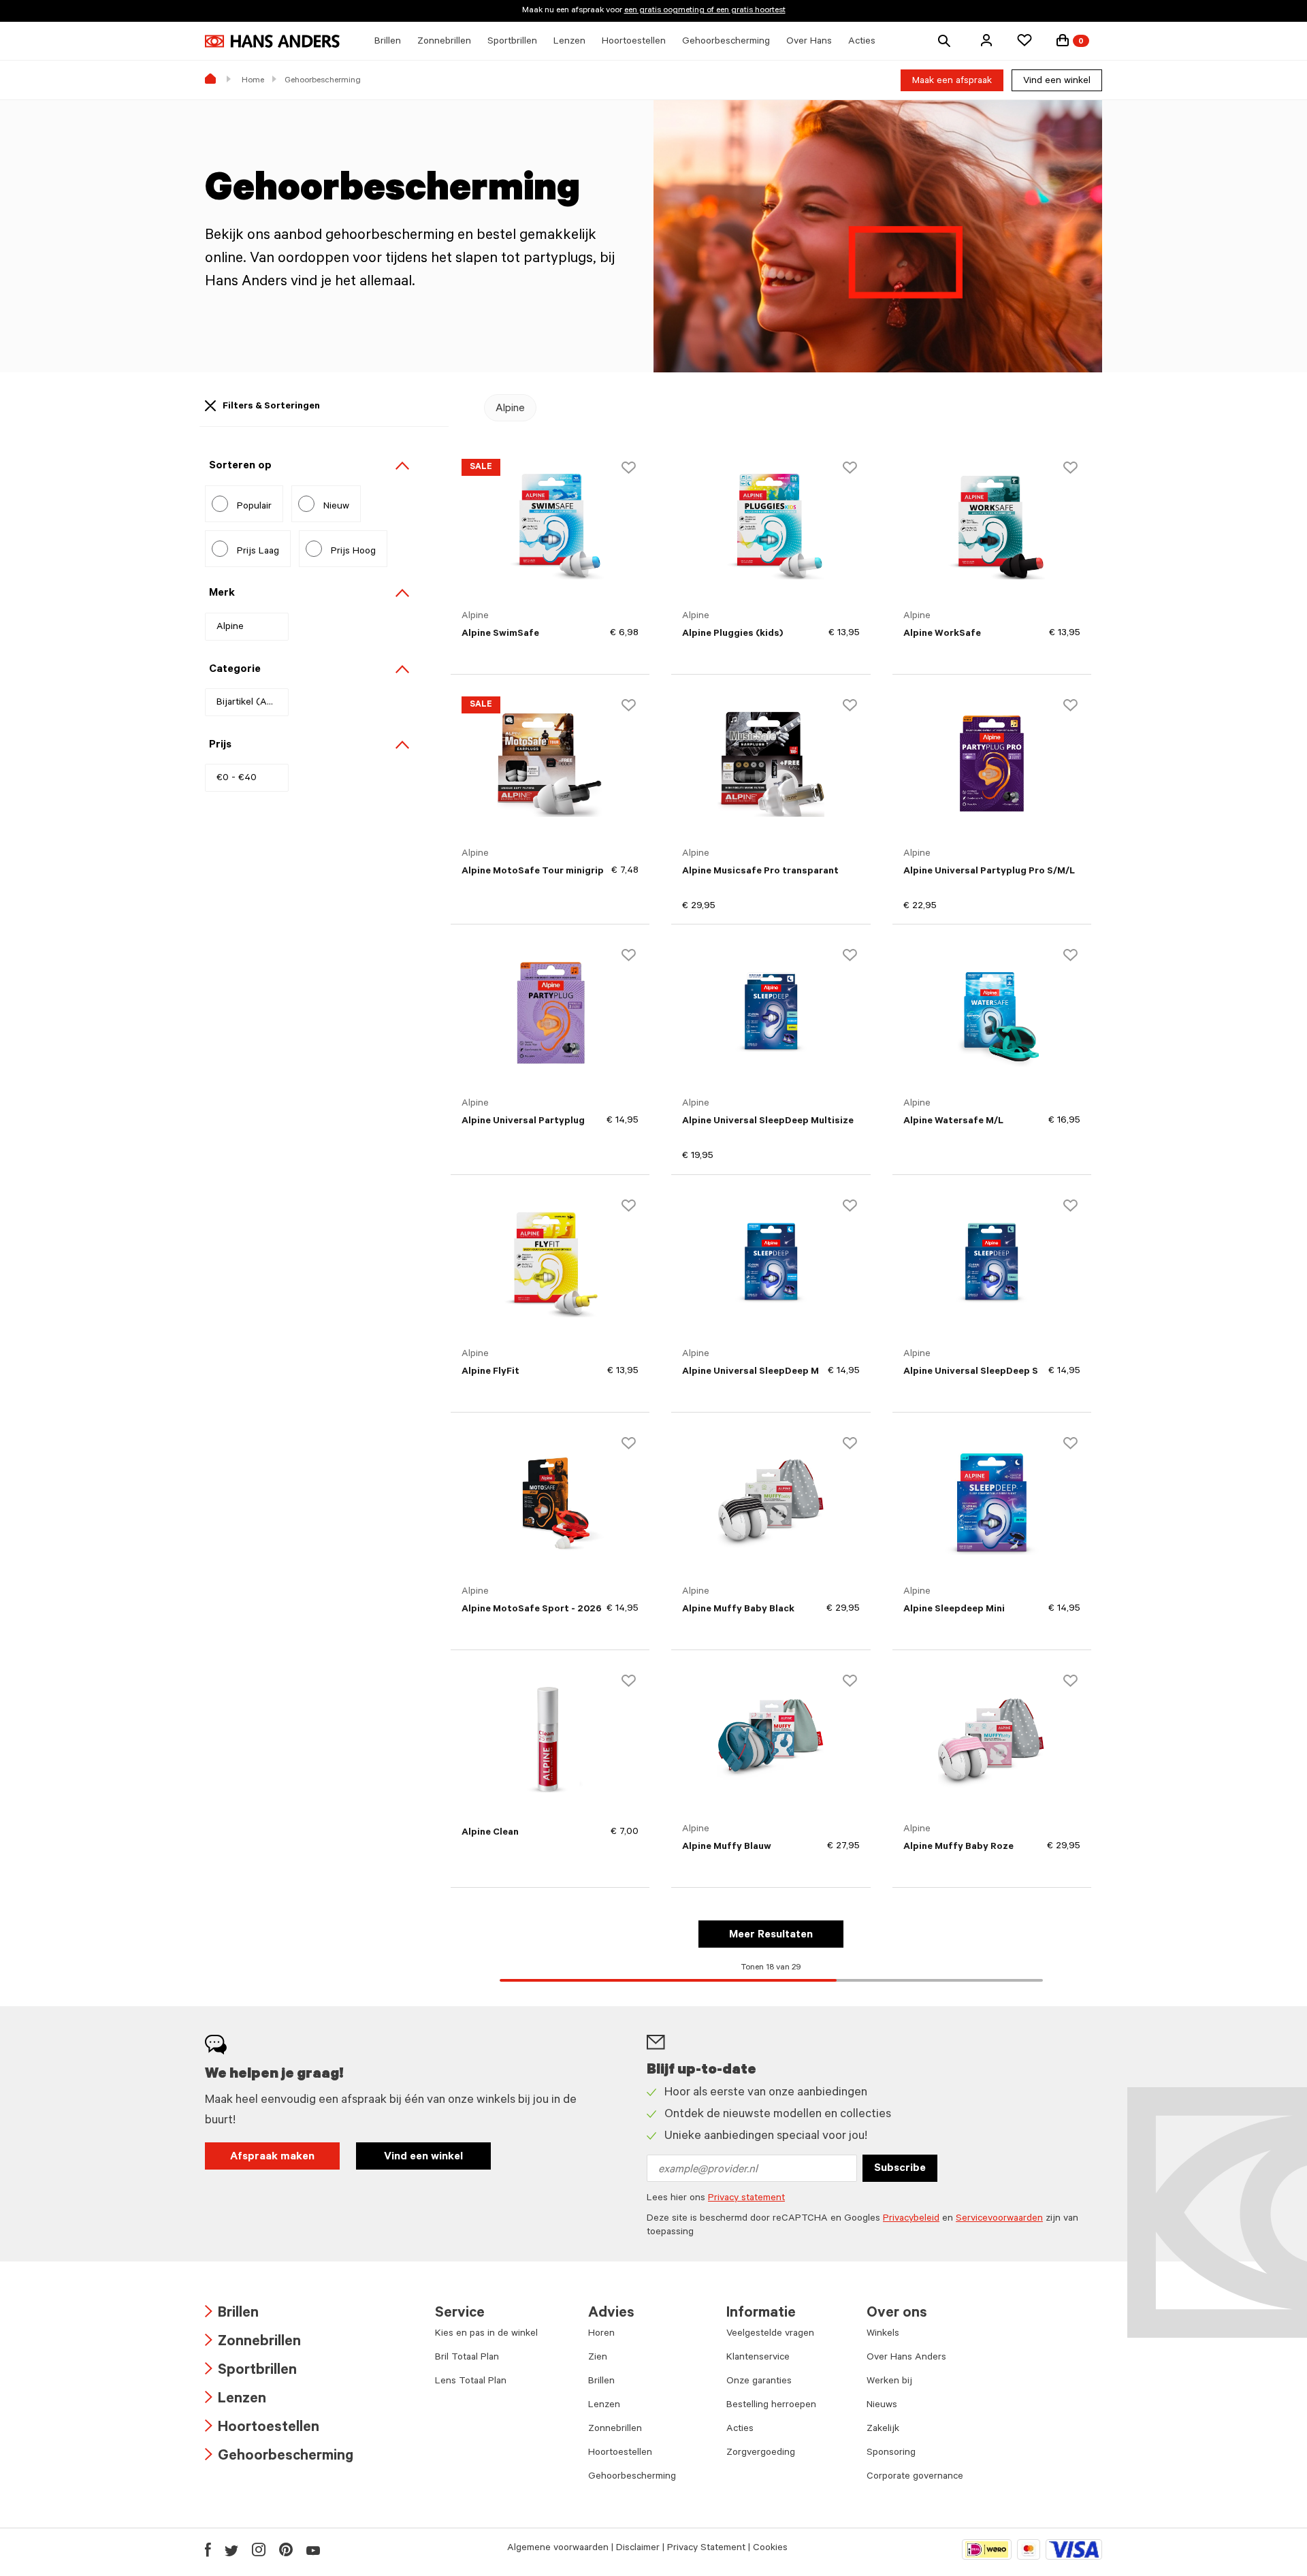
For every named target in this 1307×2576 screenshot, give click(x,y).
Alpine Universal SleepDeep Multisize (768, 1122)
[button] (986, 40)
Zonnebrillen (253, 2343)
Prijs (220, 745)
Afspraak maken (272, 2157)
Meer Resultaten (771, 1935)
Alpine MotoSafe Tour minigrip (533, 872)
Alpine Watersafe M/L (953, 1122)
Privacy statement (746, 2199)
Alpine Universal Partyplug (523, 1122)
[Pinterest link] (286, 2549)
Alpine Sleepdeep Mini (954, 1610)
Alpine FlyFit (490, 1372)
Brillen (232, 2314)
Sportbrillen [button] (512, 42)
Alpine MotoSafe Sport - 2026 (532, 1610)
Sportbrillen (251, 2371)
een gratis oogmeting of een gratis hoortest (705, 11)
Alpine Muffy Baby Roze (958, 1848)
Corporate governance (915, 2477)
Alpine (510, 409)
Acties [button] (862, 42)
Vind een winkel (1057, 82)
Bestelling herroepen (771, 2406)
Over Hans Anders (906, 2358)
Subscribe (900, 2169)
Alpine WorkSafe (942, 634)
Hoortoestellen (262, 2429)
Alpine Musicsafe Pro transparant (760, 872)
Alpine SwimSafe (500, 634)
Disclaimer (638, 2549)
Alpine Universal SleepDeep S (971, 1372)
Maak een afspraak (952, 82)
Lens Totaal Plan (471, 2382)
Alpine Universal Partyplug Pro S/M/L (989, 872)
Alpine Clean (490, 1833)
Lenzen (236, 2400)
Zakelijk (883, 2430)
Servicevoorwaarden (999, 2219)
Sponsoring (891, 2453)
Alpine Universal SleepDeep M (751, 1372)
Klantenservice (758, 2358)
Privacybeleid (911, 2219)
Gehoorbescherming (279, 2457)
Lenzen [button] (569, 42)
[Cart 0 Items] (1063, 40)
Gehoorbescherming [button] (726, 42)
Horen (601, 2334)
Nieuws (882, 2406)
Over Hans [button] (809, 42)
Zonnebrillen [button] (444, 42)
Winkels (883, 2334)
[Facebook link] (208, 2549)
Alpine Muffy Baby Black (738, 1610)
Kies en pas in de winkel (486, 2334)
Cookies (770, 2549)
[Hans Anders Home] (272, 41)
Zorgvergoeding (761, 2453)
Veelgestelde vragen (770, 2334)
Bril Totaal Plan (467, 2358)
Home (253, 81)
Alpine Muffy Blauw (727, 1848)
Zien (598, 2358)
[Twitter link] (231, 2549)
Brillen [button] (388, 42)
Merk (222, 594)
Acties (740, 2430)
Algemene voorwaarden (558, 2549)
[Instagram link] (259, 2549)
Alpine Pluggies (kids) (732, 634)
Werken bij (889, 2382)
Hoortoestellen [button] (634, 42)
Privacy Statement (706, 2549)
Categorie (235, 670)
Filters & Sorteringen (271, 407)
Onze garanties (759, 2382)
